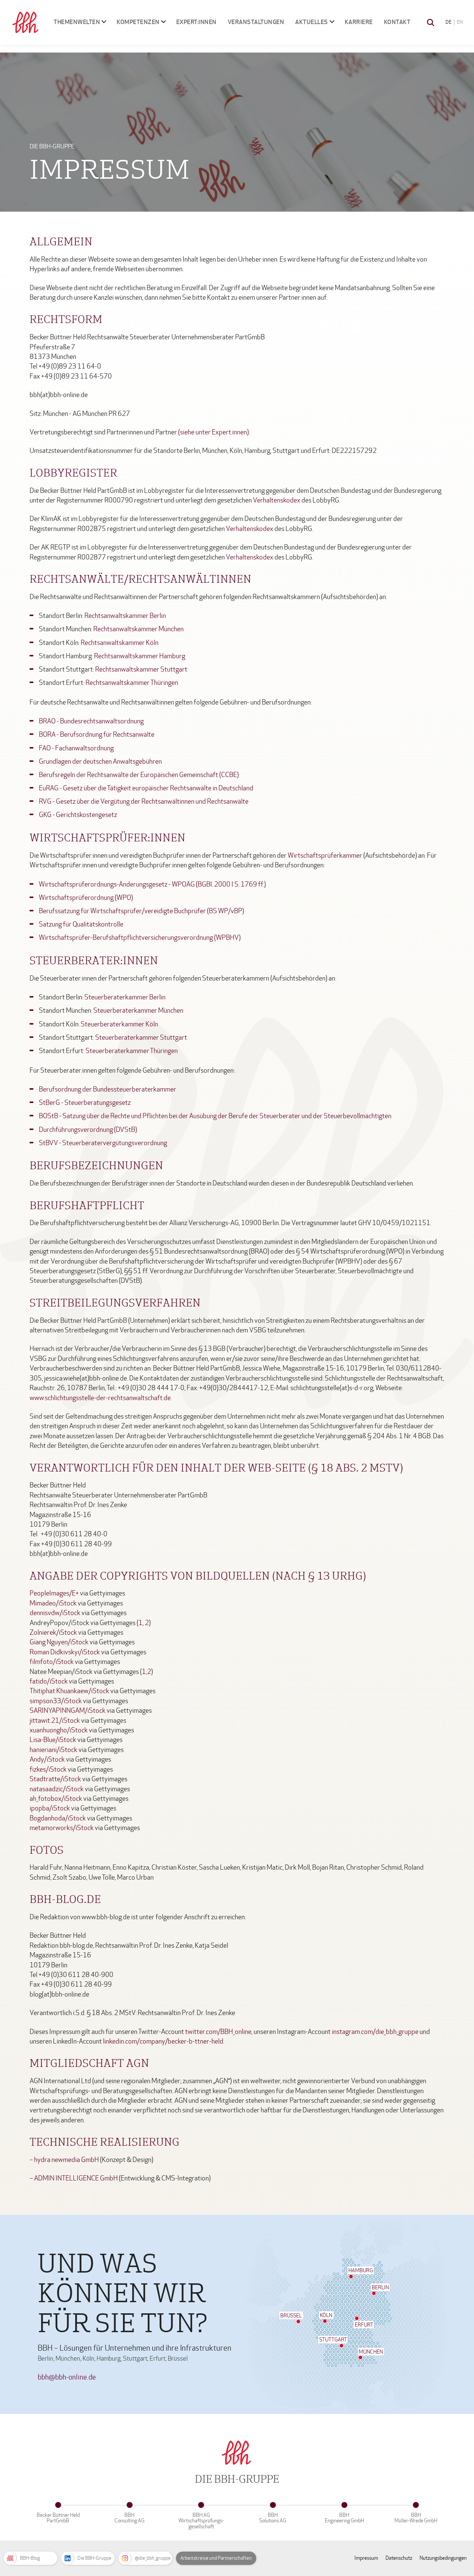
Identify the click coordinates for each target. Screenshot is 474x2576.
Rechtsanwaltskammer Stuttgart (141, 670)
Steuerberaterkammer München (138, 1011)
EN (460, 22)
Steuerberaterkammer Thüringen (132, 1051)
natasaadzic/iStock (57, 1789)
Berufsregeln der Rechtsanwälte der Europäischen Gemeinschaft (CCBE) (139, 775)
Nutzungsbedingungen (443, 2558)
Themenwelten (77, 22)
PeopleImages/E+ (54, 1593)
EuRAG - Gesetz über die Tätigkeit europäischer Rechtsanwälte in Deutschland (146, 788)
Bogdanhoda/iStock (58, 1818)
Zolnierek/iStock (54, 1633)
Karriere (359, 22)
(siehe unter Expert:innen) (213, 432)
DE (448, 22)
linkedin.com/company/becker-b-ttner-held (163, 2042)
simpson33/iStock (56, 1701)
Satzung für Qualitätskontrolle (81, 924)
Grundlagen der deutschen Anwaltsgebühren (100, 762)
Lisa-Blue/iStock (53, 1740)
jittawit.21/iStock (55, 1721)
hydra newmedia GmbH (66, 2160)
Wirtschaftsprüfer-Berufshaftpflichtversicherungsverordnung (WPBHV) (140, 938)
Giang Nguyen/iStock (60, 1642)
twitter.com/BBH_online (218, 2032)
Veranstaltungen (256, 22)
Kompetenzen (138, 22)
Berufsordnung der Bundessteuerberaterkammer (108, 1089)
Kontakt (397, 22)
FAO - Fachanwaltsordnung (76, 748)
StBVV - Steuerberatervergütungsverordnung (103, 1143)
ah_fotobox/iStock (56, 1799)
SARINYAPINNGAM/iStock (68, 1711)
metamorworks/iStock (62, 1828)
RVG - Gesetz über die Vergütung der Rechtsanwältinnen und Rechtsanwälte (144, 802)
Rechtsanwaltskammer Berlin (125, 616)
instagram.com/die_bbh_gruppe (375, 2032)
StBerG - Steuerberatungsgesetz (85, 1103)
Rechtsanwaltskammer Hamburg (140, 656)
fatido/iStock (49, 1682)
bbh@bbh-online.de (67, 2377)
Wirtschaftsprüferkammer (325, 856)
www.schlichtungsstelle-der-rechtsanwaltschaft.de (100, 1398)
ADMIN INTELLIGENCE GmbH (76, 2178)
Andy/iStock (47, 1760)
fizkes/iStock (48, 1770)
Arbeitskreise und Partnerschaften (216, 2558)
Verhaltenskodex (277, 500)
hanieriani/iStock (54, 1750)
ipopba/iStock (50, 1808)
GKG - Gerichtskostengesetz (78, 815)
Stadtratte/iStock (55, 1779)
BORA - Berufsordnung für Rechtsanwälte (97, 735)
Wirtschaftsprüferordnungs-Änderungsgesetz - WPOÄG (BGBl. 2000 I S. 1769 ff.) (152, 885)
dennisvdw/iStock (55, 1613)
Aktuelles (312, 22)
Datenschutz (399, 2558)
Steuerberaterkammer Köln (119, 1024)
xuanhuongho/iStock (59, 1730)
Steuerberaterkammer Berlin (125, 997)
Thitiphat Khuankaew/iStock (69, 1691)
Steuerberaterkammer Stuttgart (141, 1038)
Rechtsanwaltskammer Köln (120, 643)
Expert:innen (196, 22)
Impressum (366, 2558)
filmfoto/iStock (52, 1662)
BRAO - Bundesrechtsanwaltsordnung (91, 721)
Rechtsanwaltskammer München (138, 629)
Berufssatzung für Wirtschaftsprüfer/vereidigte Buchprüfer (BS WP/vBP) (141, 911)
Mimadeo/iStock (53, 1603)
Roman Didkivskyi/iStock (65, 1652)
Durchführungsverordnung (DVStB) (88, 1130)
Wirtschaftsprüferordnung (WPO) (86, 898)
